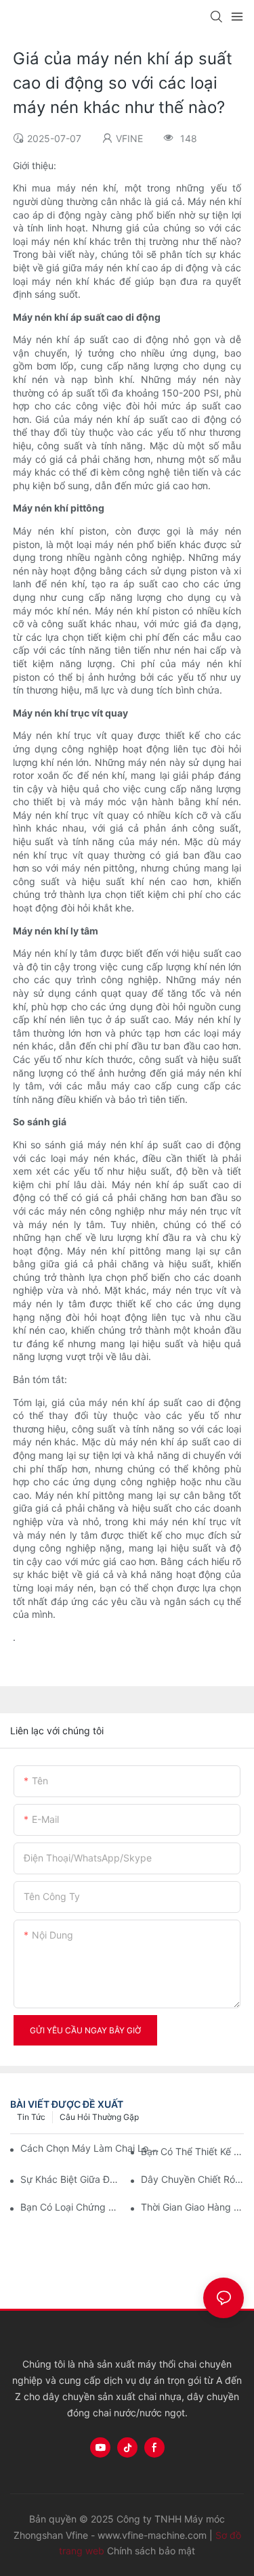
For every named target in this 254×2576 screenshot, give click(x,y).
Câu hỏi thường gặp (99, 2117)
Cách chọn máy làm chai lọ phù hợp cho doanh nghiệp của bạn (92, 2148)
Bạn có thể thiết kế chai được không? (192, 2151)
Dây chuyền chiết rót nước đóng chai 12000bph (192, 2179)
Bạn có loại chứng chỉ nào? (72, 2207)
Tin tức (31, 2117)
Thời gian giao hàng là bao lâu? (192, 2207)
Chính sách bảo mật (151, 2551)
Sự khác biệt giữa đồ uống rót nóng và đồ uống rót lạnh (72, 2179)
